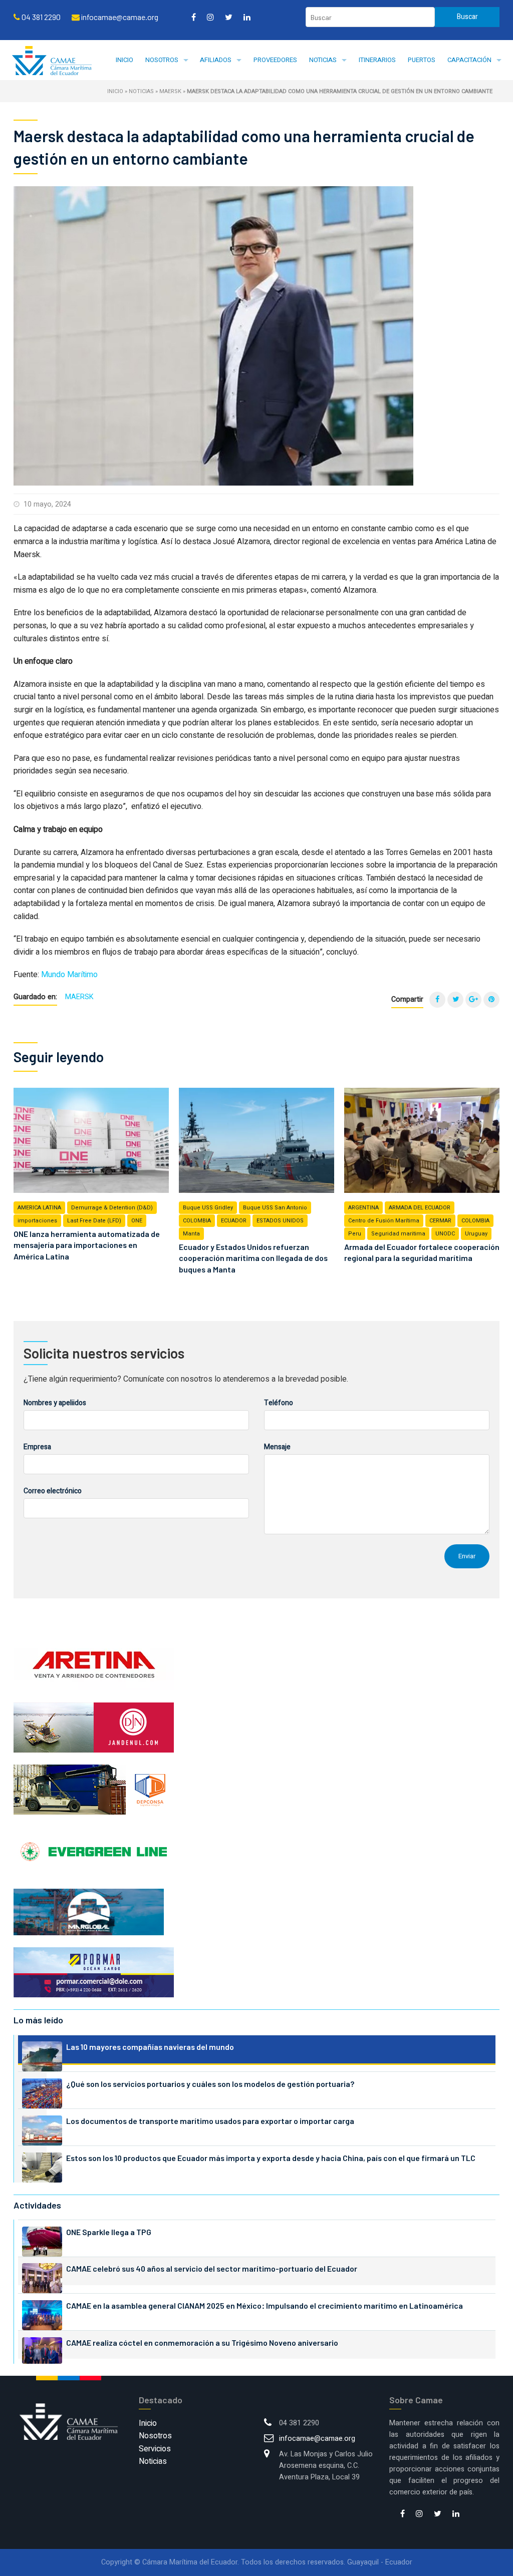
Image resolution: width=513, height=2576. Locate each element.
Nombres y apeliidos (55, 1403)
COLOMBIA (197, 1221)
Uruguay (476, 1234)
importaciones (37, 1221)
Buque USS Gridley (208, 1208)
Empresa (37, 1447)
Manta (191, 1234)
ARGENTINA (363, 1208)
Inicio (124, 60)
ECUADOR (234, 1221)
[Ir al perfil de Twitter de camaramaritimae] (229, 17)
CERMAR (440, 1221)
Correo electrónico (53, 1491)
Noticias (323, 60)
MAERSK (170, 91)
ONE (137, 1221)
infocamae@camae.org (317, 2439)
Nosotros (162, 60)
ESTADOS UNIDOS (280, 1221)
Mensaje (277, 1447)
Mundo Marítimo (69, 975)
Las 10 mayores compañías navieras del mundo (150, 2047)
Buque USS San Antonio (275, 1208)
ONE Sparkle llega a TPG (109, 2232)
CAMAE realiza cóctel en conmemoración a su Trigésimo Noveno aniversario (202, 2342)
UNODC (445, 1234)
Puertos (422, 60)
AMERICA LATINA (39, 1208)
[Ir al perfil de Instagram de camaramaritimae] (210, 17)
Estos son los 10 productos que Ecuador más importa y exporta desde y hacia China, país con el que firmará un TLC (271, 2158)
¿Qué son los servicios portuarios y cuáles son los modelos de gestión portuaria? (210, 2084)
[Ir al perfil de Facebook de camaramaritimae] (194, 17)
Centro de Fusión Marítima (384, 1221)
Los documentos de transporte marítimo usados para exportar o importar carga (210, 2121)
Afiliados (216, 60)
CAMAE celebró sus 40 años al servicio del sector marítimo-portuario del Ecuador (212, 2268)
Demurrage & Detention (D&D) (112, 1208)
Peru (355, 1234)
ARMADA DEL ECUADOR (420, 1208)
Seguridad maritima (398, 1234)
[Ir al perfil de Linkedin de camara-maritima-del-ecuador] (247, 17)
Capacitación (469, 60)
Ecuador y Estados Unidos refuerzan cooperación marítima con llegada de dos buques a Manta (253, 1258)
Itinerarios (377, 60)
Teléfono (279, 1403)
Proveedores (275, 60)
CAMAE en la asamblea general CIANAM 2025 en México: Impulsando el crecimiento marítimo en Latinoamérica (265, 2305)
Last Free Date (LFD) (94, 1221)
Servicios (155, 2449)
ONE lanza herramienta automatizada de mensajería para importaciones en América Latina (87, 1245)
